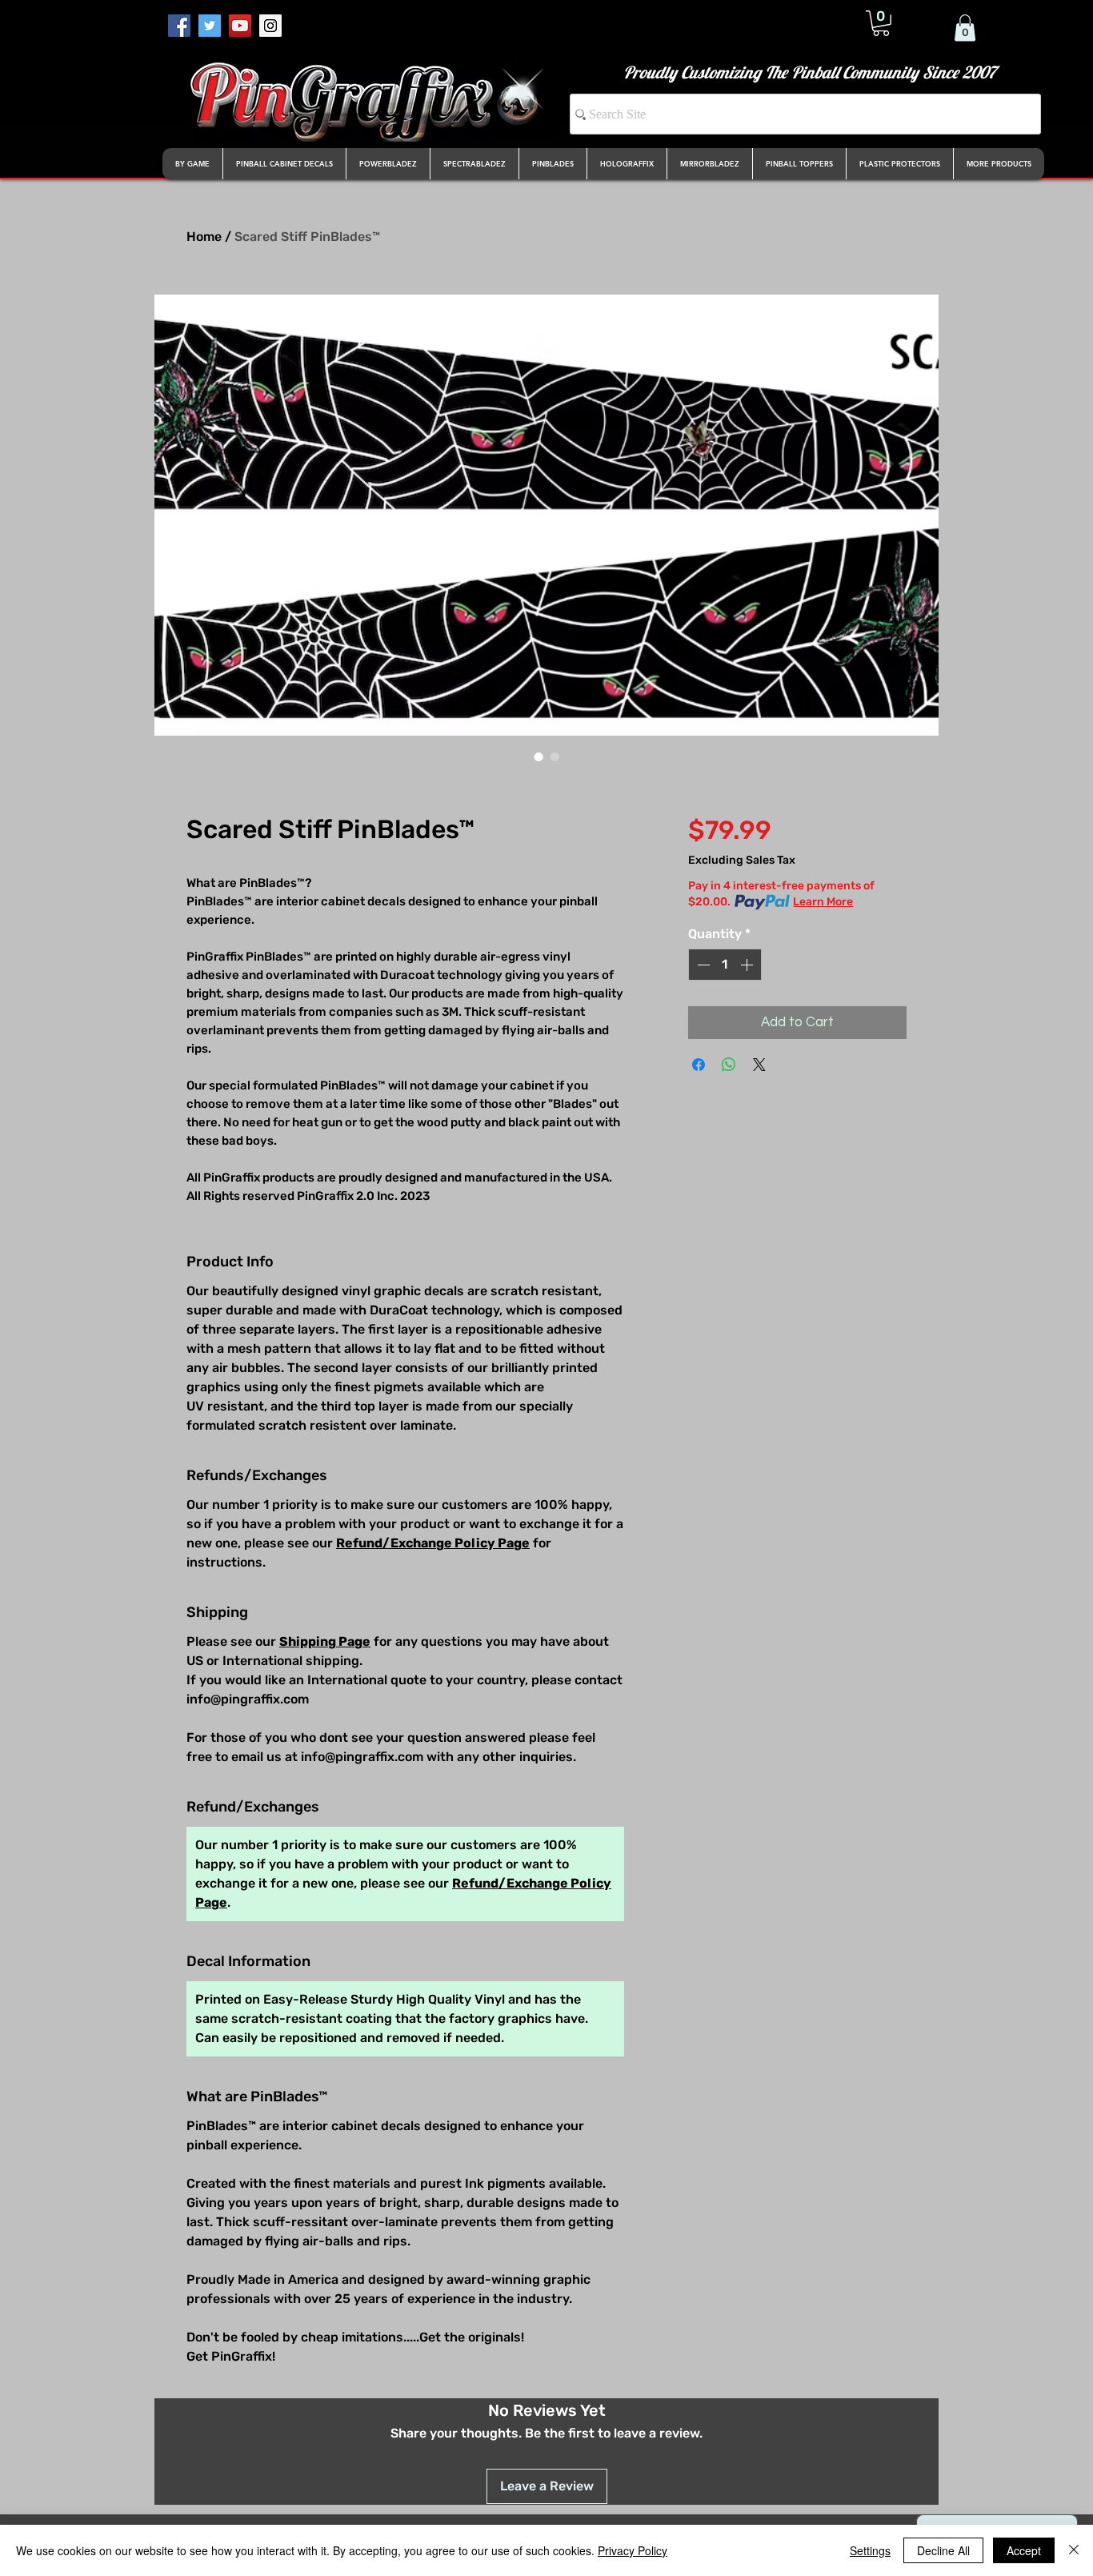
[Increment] (748, 965)
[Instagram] (270, 26)
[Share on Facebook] (699, 1065)
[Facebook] (179, 26)
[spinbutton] (725, 965)
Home (204, 237)
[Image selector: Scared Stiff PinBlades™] (538, 756)
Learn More (823, 902)
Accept (1024, 2550)
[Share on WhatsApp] (729, 1065)
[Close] (1074, 2550)
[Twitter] (210, 26)
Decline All (943, 2550)
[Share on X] (759, 1065)
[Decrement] (702, 965)
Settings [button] (870, 2550)
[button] (881, 23)
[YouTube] (240, 26)
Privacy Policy (633, 2550)
